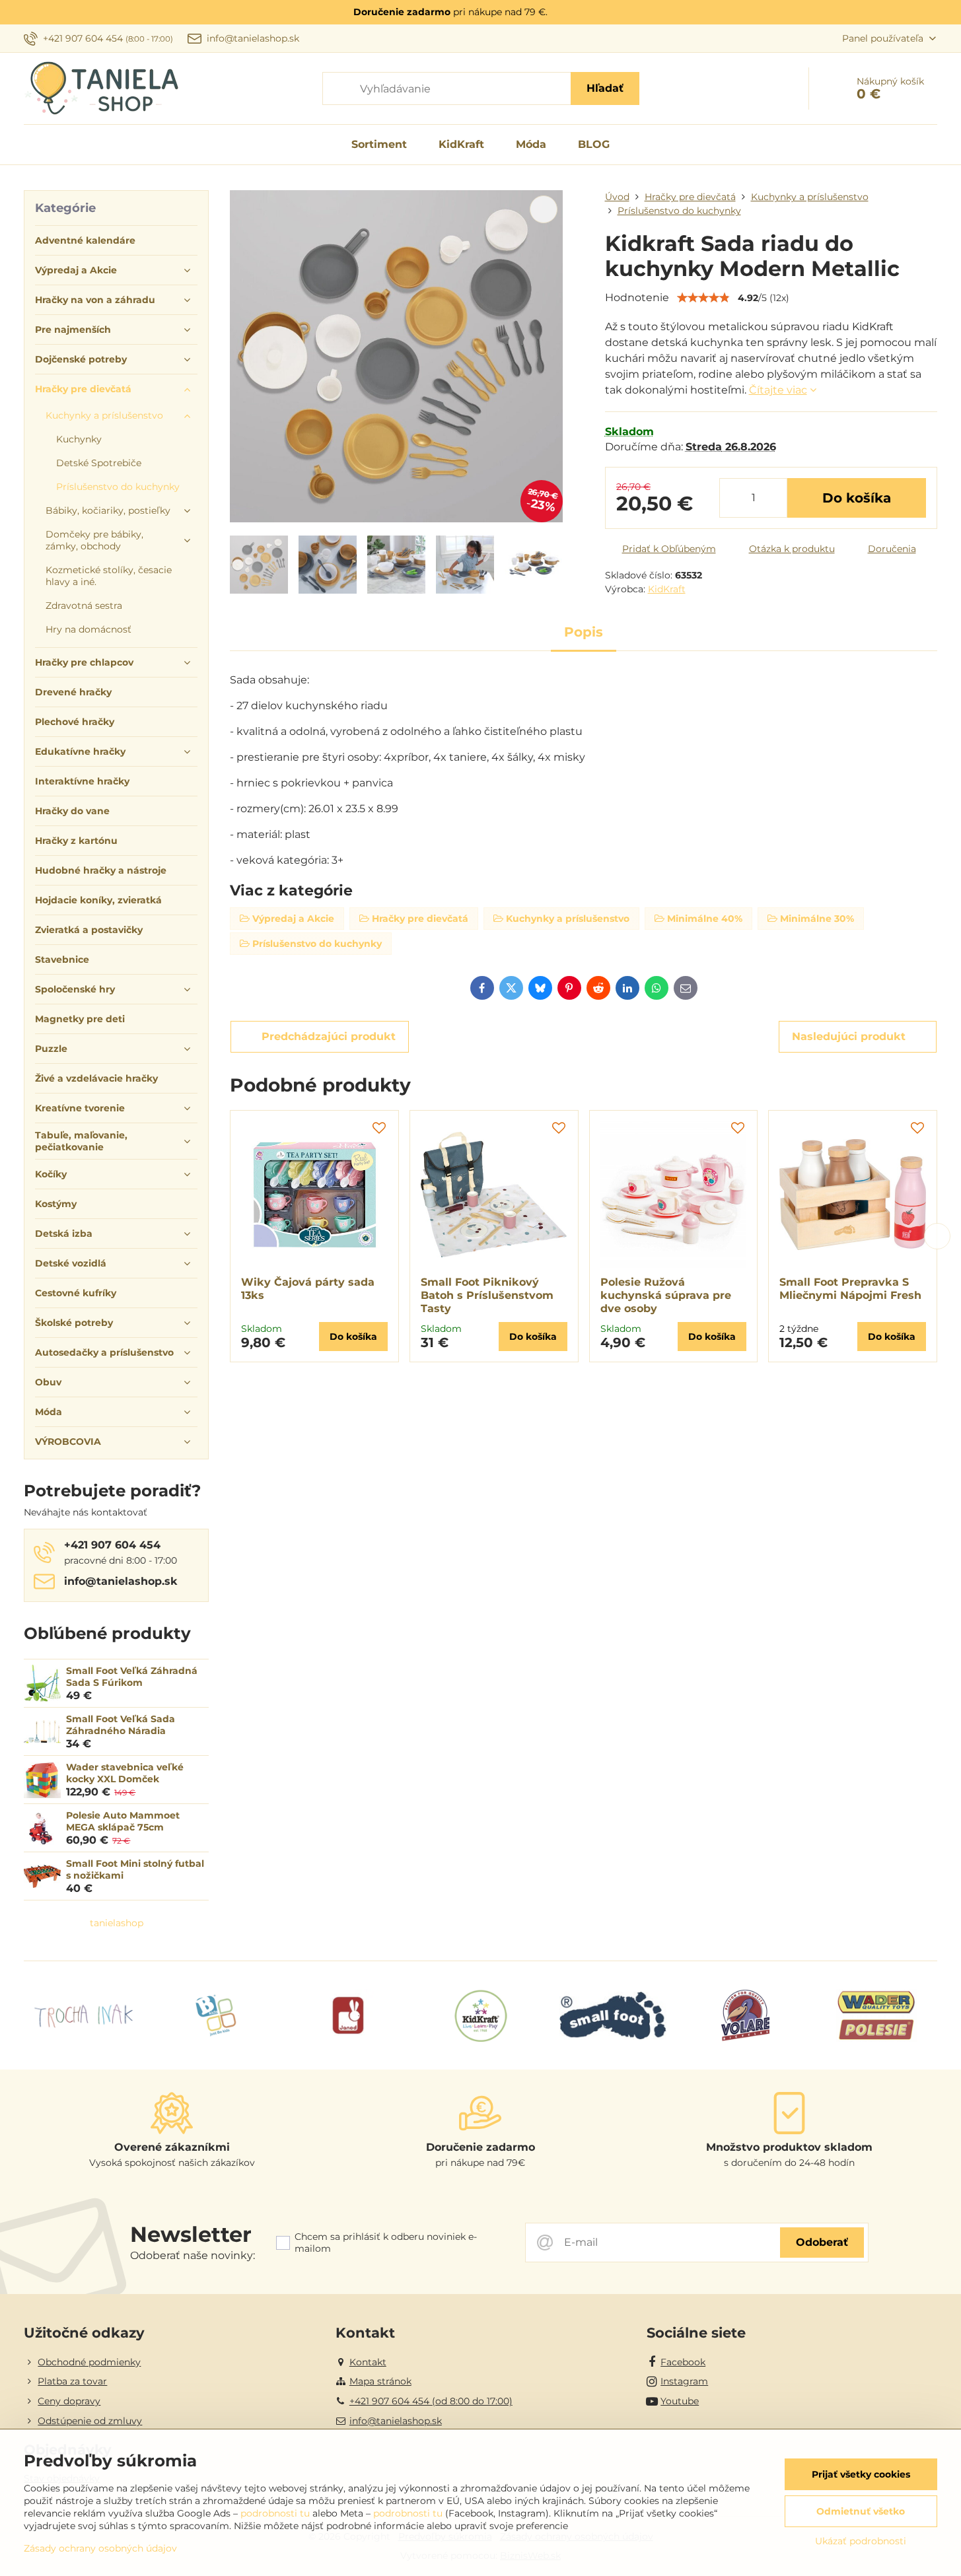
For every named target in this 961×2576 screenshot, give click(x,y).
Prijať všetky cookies (861, 2474)
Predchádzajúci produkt (329, 1036)
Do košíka (857, 498)
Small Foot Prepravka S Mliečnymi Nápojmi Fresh (850, 1289)
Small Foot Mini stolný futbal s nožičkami (135, 1869)
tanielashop (117, 1923)
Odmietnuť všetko (861, 2511)
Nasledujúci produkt (849, 1036)
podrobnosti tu (275, 2513)
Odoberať (822, 2242)
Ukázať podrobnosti (861, 2541)
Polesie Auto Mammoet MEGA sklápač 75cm (123, 1821)
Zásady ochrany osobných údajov (100, 2548)
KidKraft (667, 589)
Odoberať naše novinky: (193, 2255)
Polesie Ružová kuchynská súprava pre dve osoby (666, 1295)
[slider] (703, 298)
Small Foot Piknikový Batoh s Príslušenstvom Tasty (487, 1295)
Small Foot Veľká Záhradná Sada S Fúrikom (132, 1677)
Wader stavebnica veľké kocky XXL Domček (125, 1773)
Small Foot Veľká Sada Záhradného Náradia (121, 1725)
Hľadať (605, 88)
